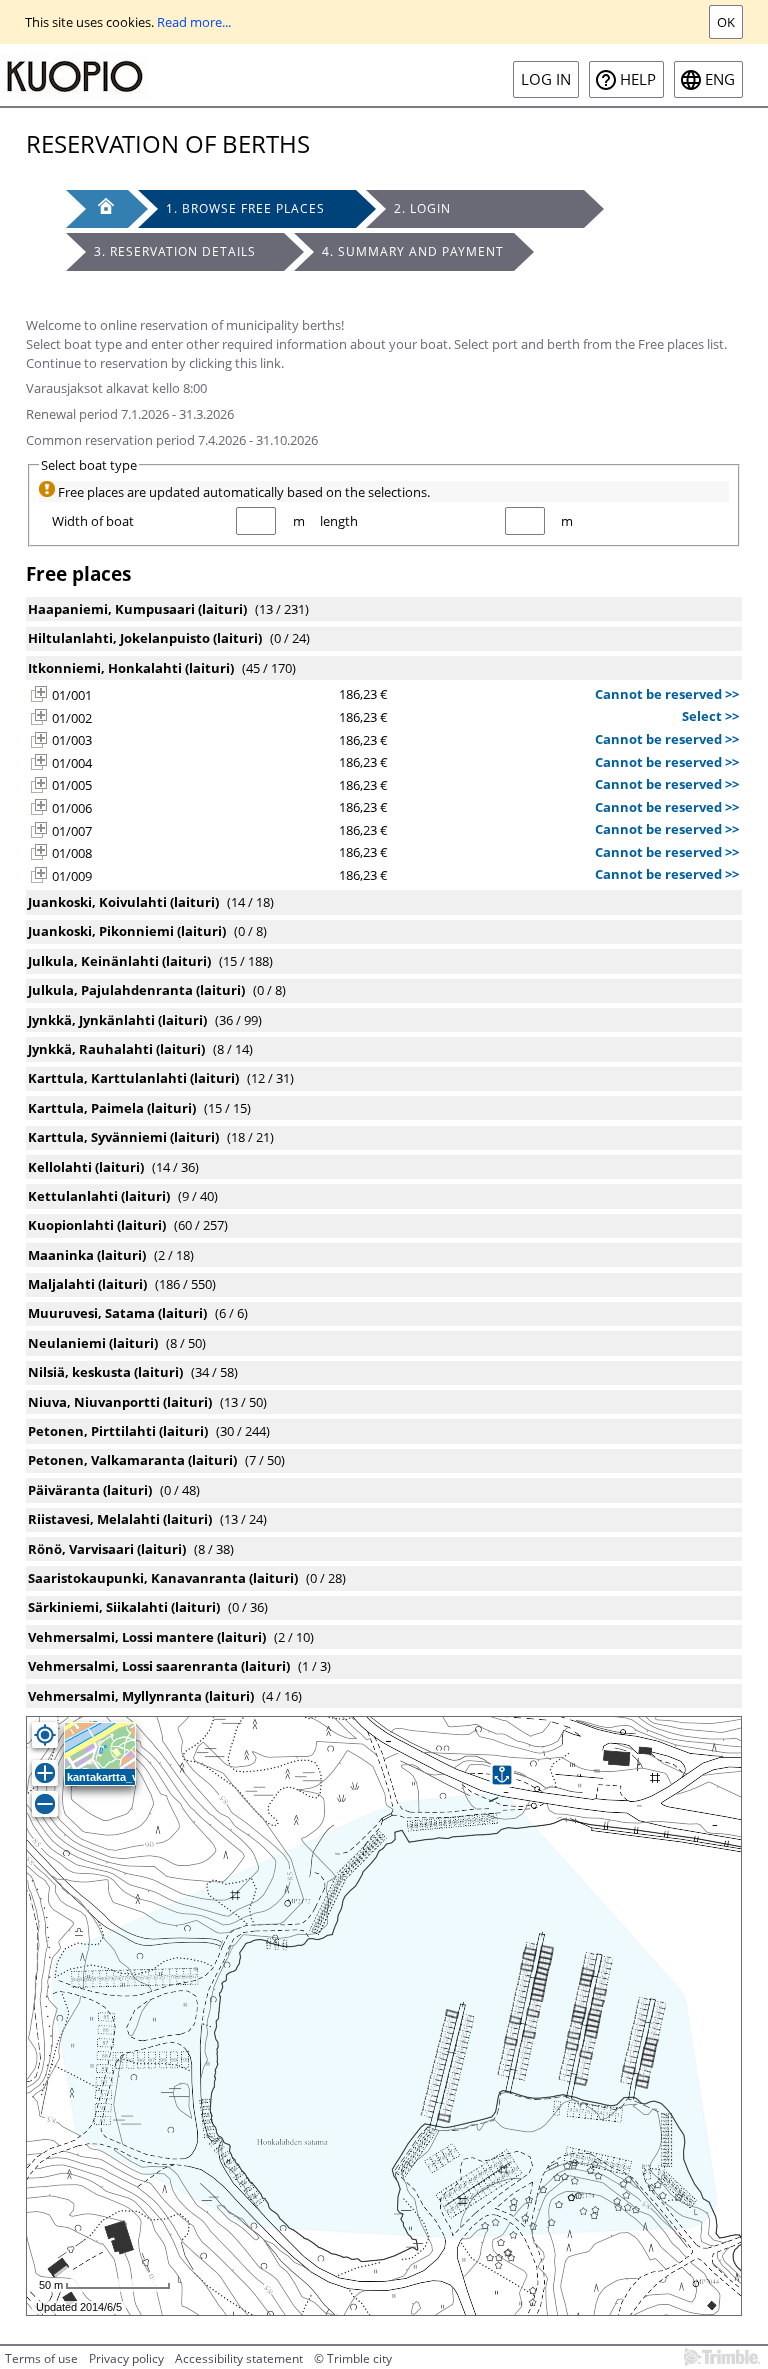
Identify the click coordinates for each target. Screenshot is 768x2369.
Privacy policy (126, 2358)
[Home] (75, 75)
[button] (39, 694)
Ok (726, 22)
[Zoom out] (45, 1804)
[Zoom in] (45, 1773)
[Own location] (45, 1735)
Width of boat (93, 521)
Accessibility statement (239, 2358)
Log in (546, 79)
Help (638, 79)
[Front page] (97, 209)
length (339, 521)
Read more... (194, 22)
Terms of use (41, 2358)
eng (720, 79)
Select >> (710, 716)
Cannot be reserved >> (667, 694)
